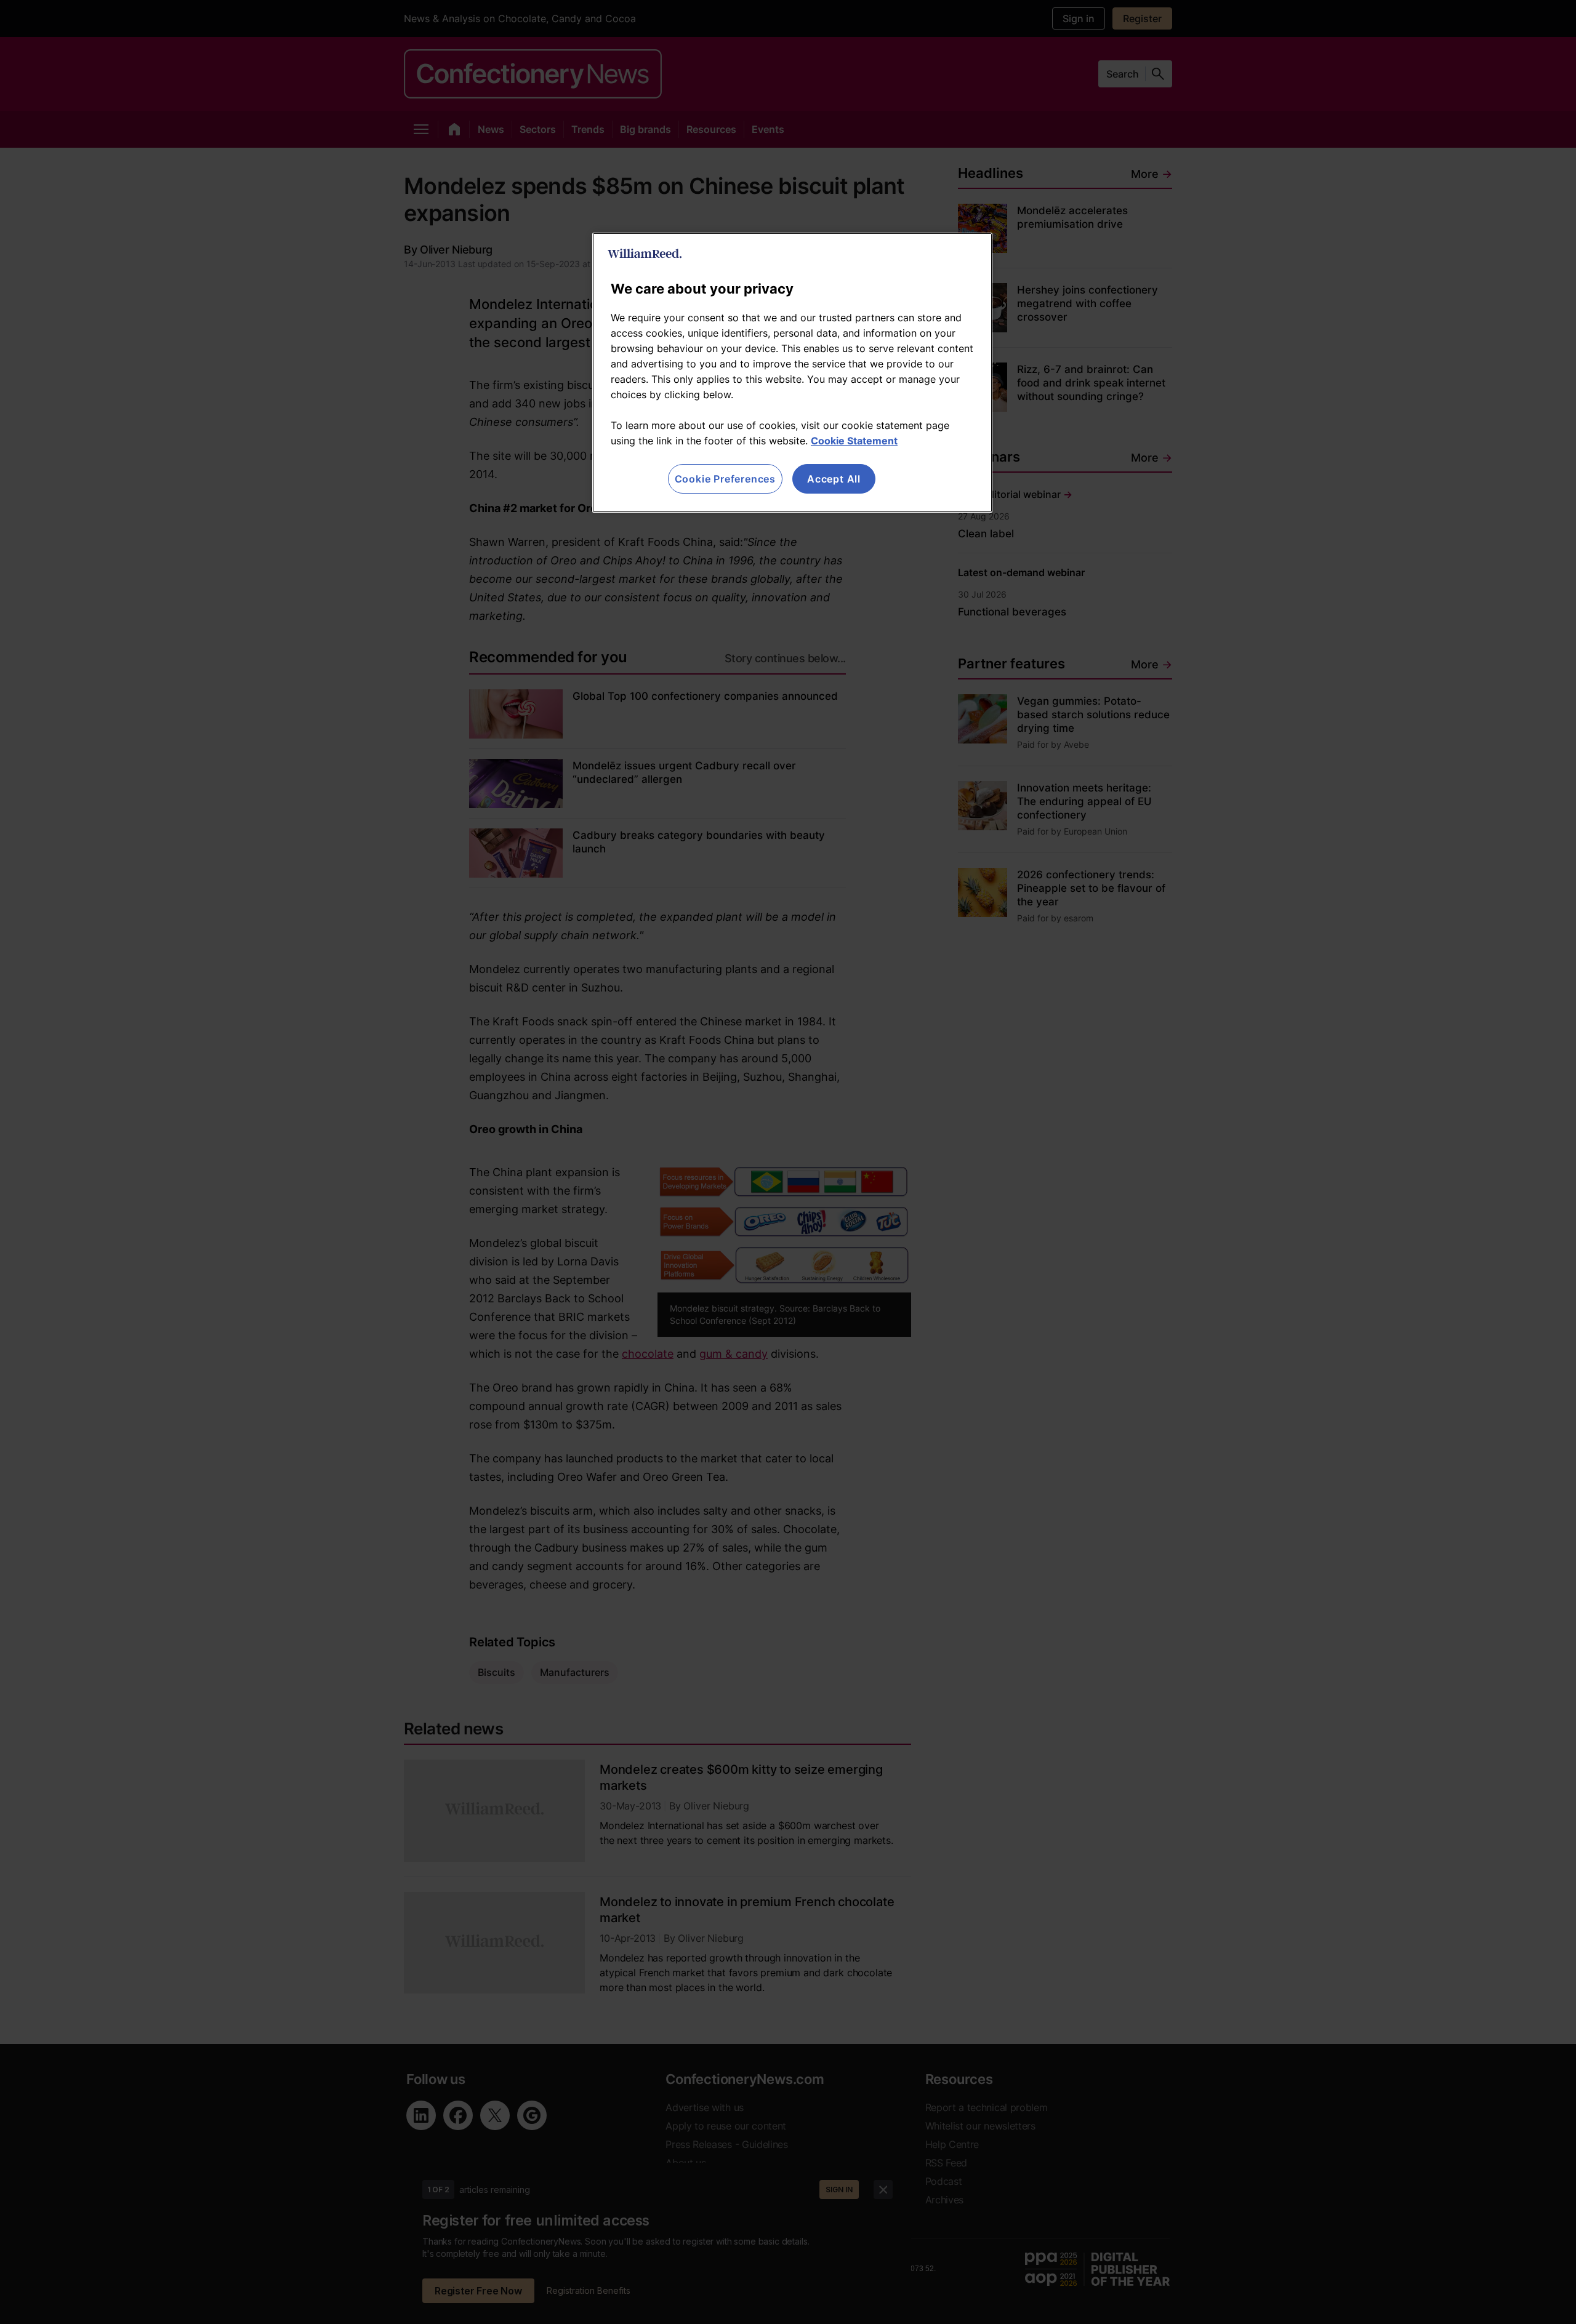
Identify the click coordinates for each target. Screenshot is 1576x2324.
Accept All (834, 479)
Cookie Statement (854, 441)
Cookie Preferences (725, 479)
